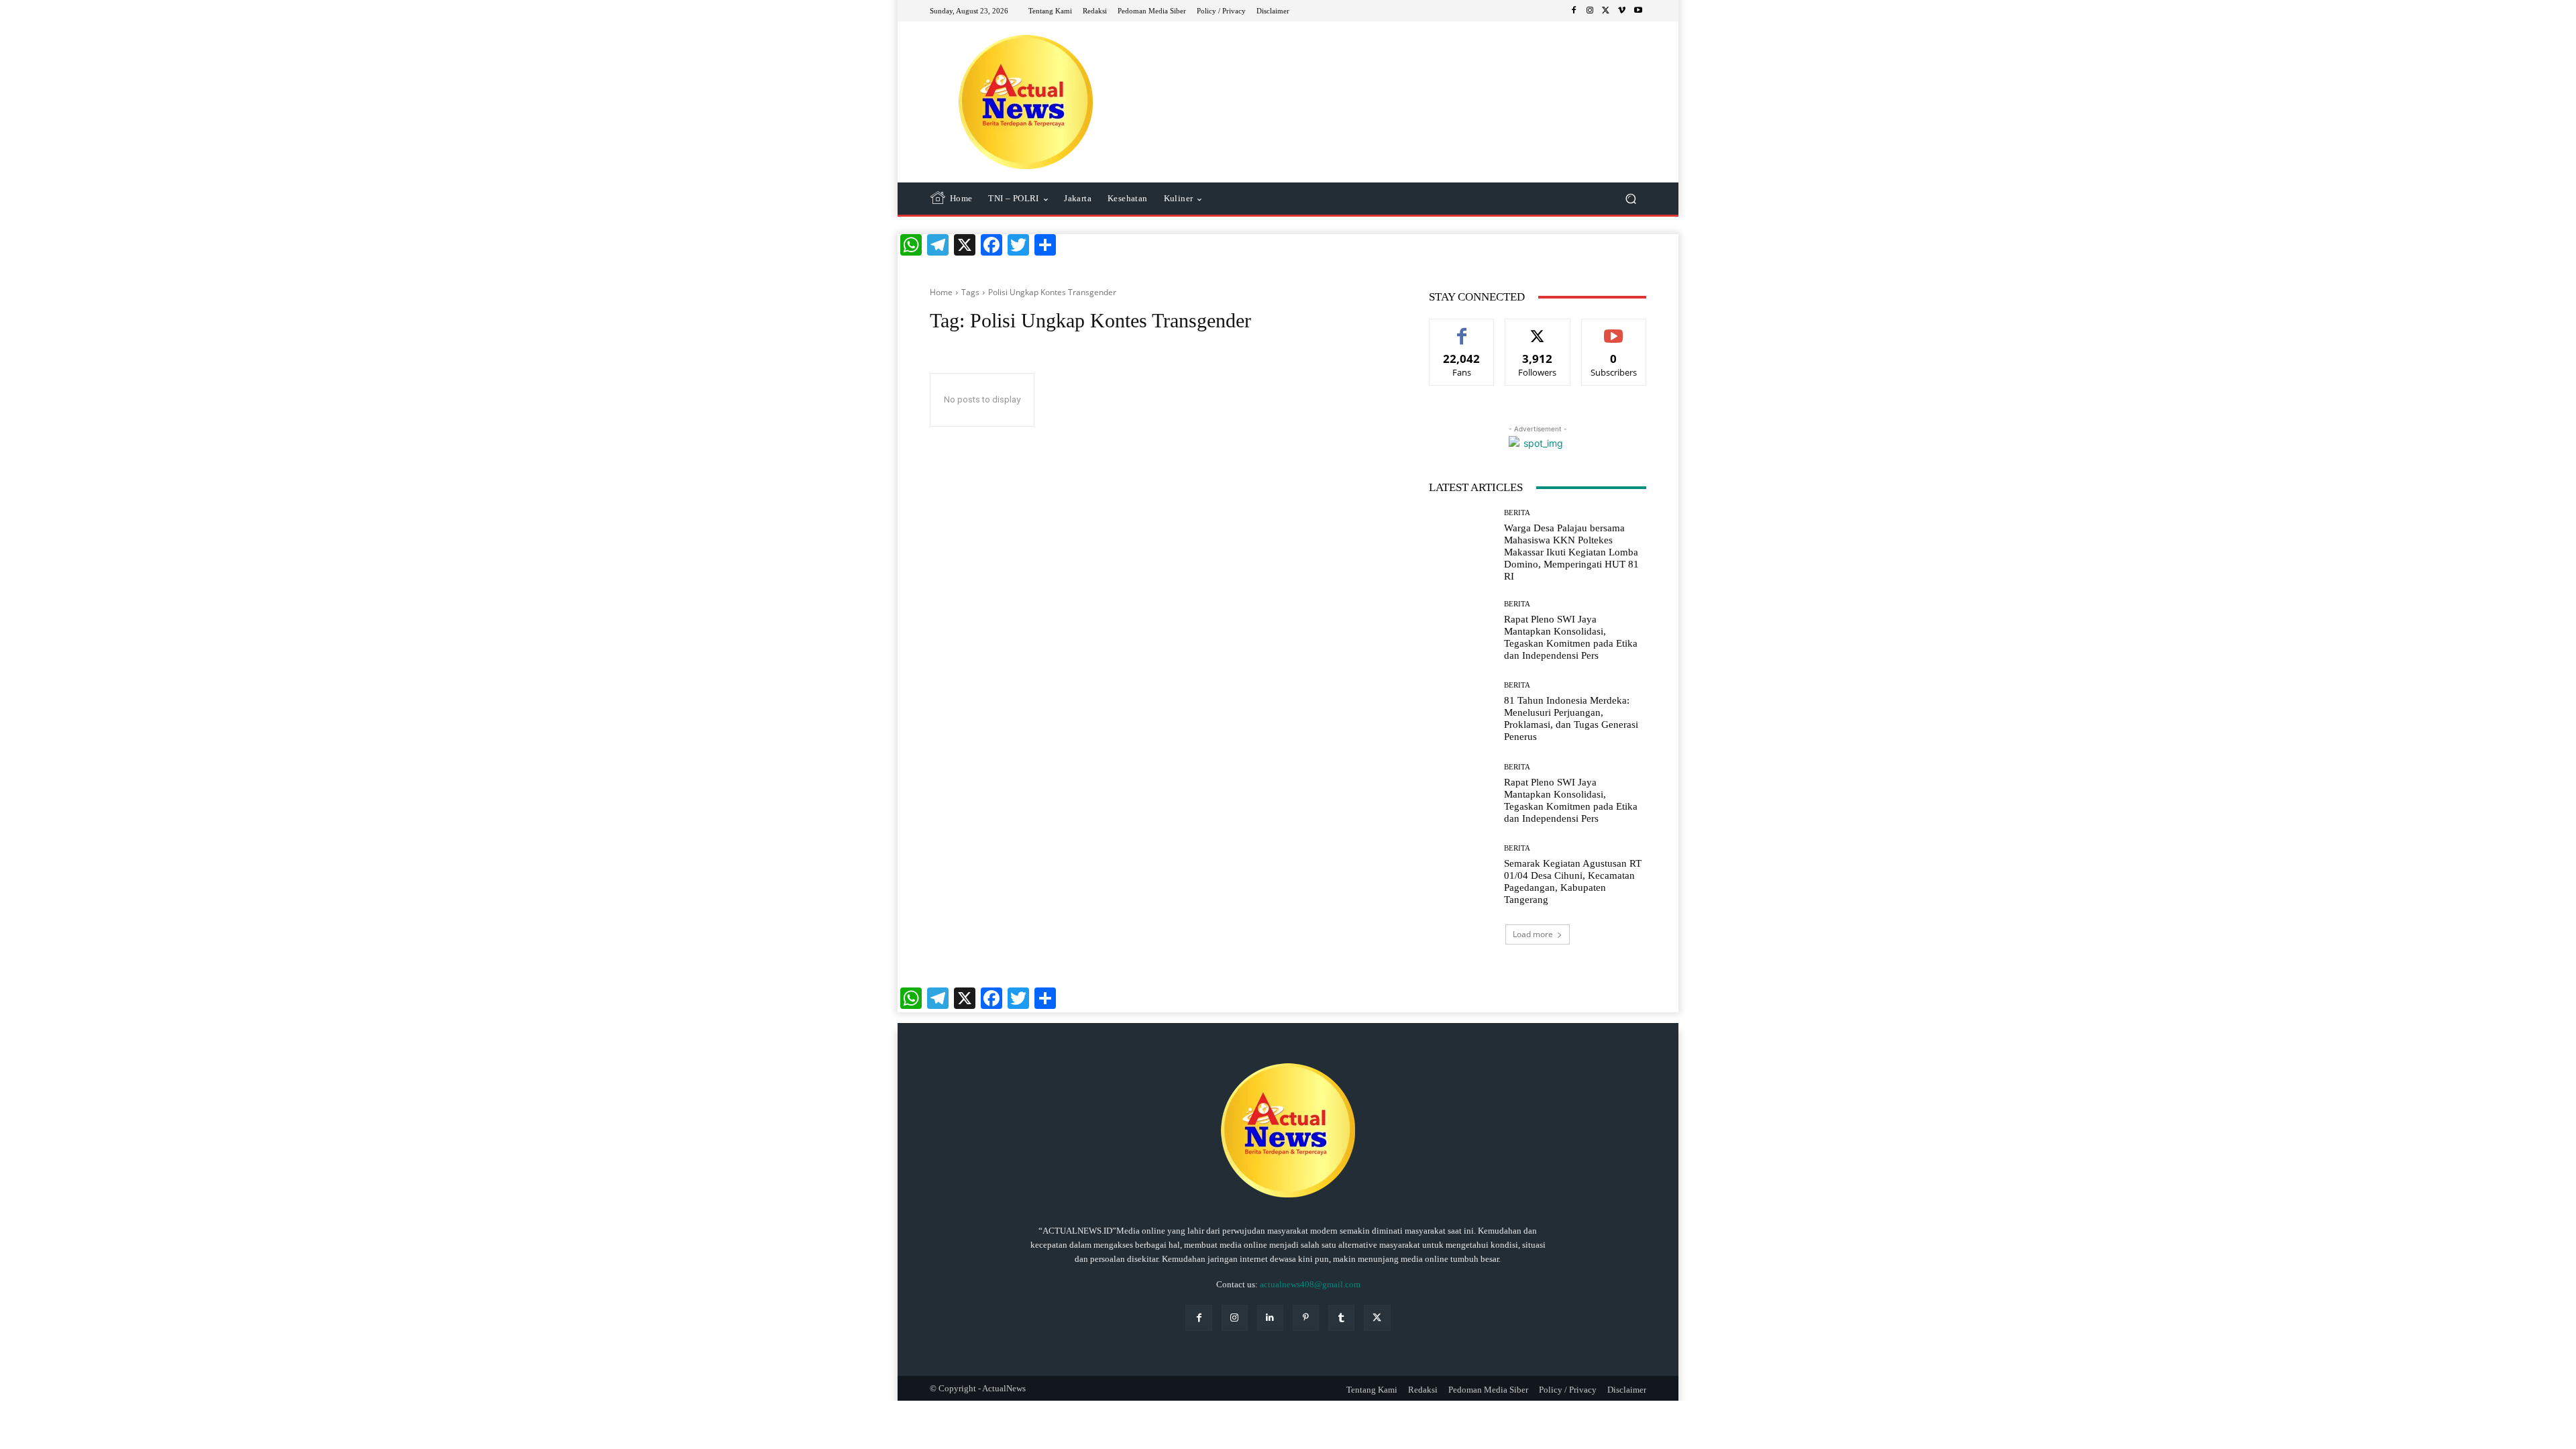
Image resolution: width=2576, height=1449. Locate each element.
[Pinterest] (1306, 1318)
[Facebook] (1574, 11)
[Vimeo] (1622, 11)
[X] (1606, 11)
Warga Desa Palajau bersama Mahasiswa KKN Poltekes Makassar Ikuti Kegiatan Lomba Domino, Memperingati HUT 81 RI (1571, 552)
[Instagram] (1590, 11)
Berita (1517, 513)
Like (1462, 329)
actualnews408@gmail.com (1310, 1284)
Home (941, 292)
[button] (1630, 199)
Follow (1538, 329)
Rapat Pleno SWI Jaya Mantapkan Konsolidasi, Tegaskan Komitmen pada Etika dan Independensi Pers (1571, 637)
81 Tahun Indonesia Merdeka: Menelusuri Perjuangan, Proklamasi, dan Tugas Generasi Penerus (1571, 718)
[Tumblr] (1341, 1318)
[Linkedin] (1270, 1318)
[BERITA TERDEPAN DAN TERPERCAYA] (1026, 102)
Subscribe (1614, 329)
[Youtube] (1638, 11)
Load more (1533, 934)
